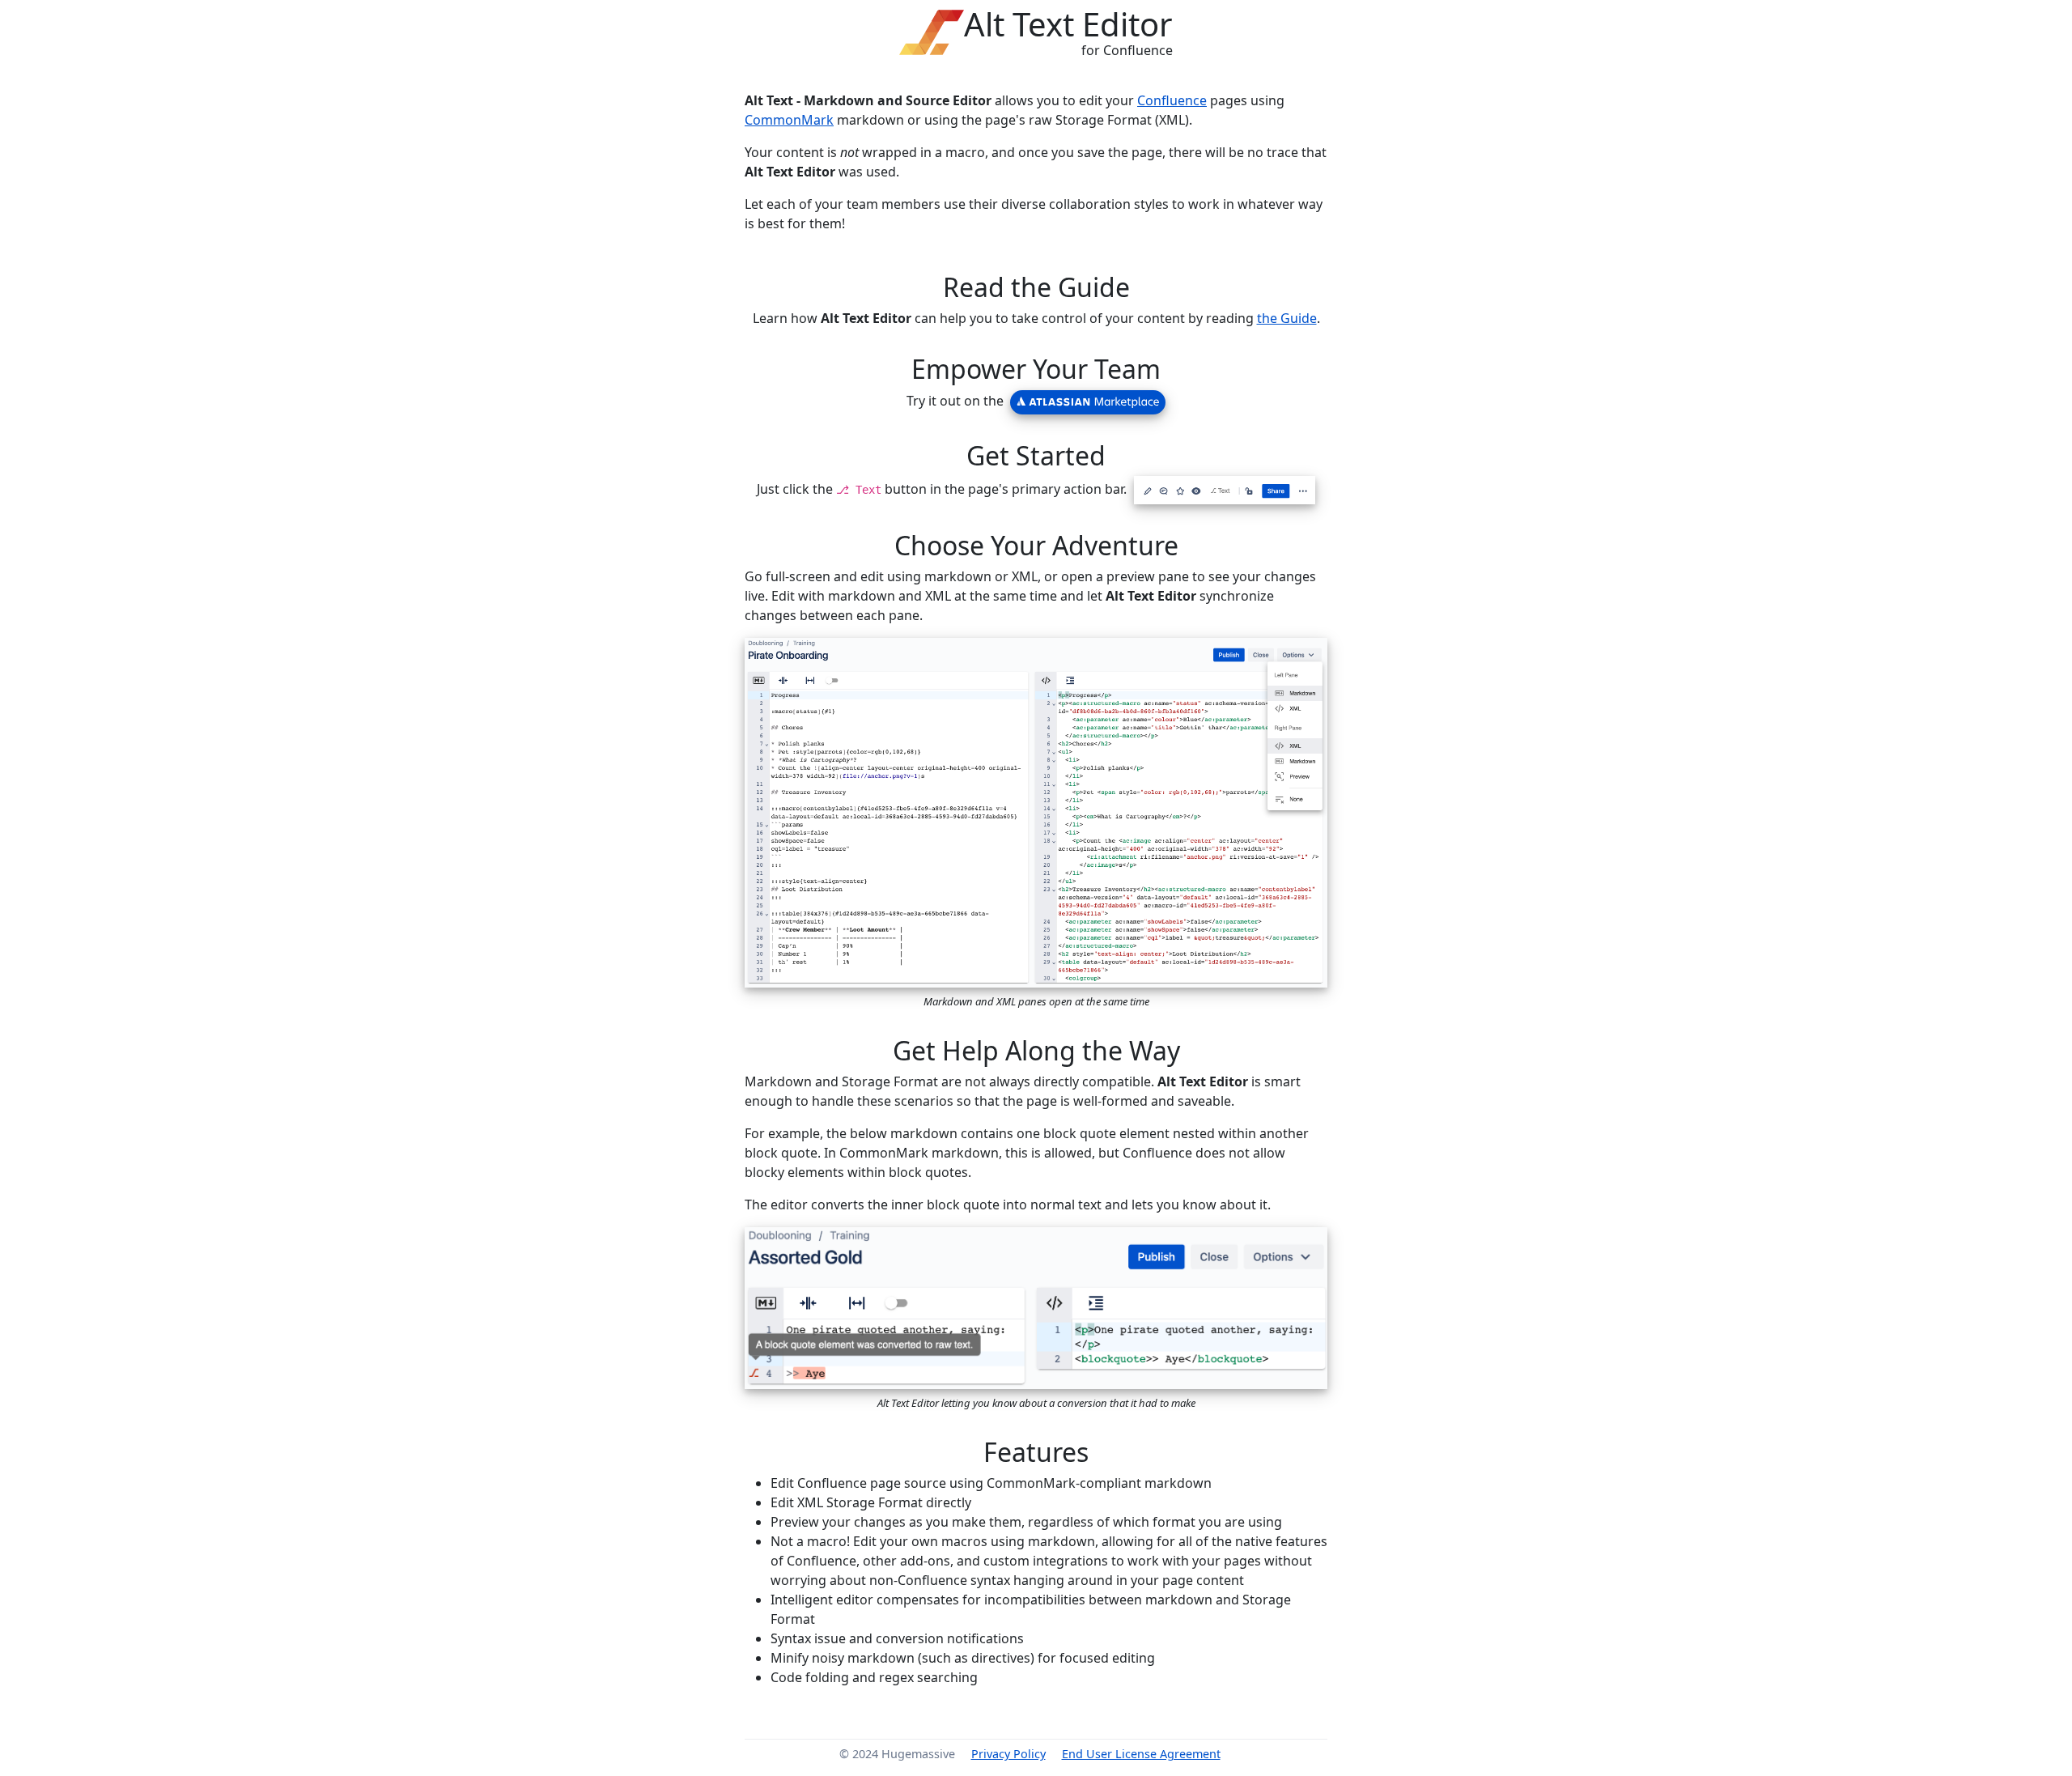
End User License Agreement (1141, 1754)
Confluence (1172, 100)
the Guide (1287, 318)
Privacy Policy (1008, 1754)
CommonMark (789, 120)
